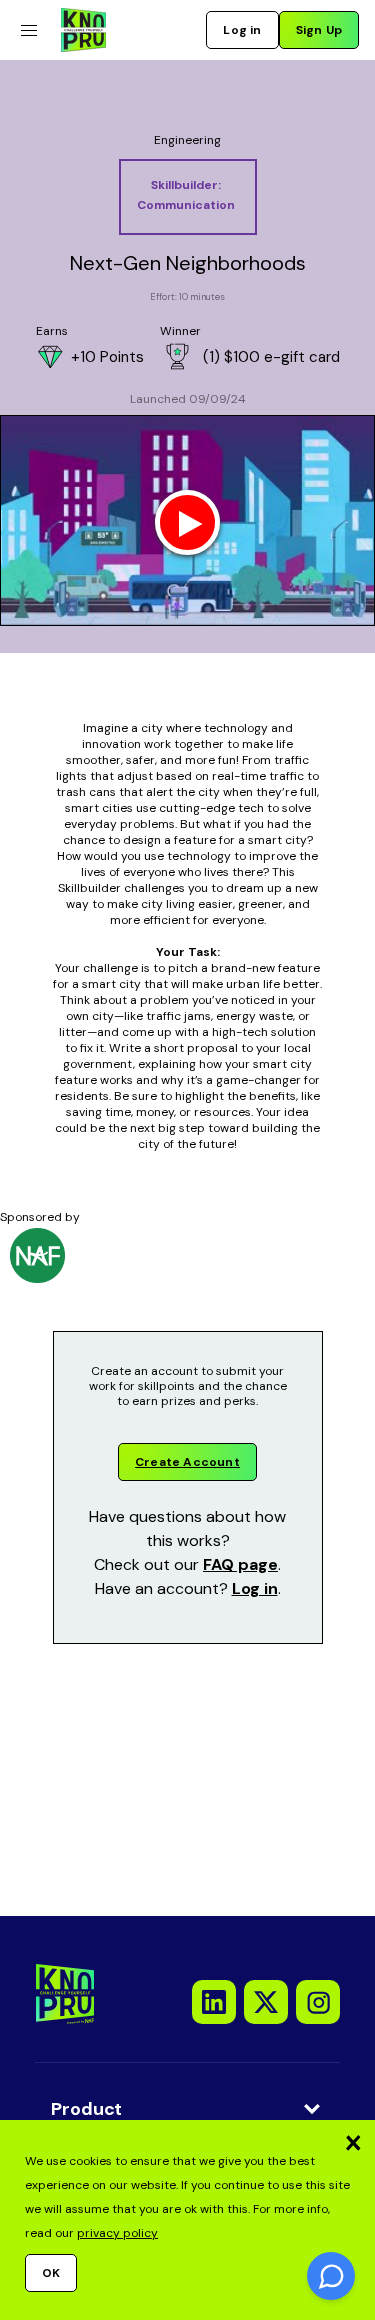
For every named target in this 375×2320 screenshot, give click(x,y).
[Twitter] (266, 2002)
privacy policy (117, 2233)
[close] (353, 2142)
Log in (242, 30)
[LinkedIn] (214, 2002)
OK (51, 2273)
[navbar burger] (28, 31)
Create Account (187, 1462)
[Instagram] (318, 2002)
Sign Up (319, 30)
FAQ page (240, 1564)
